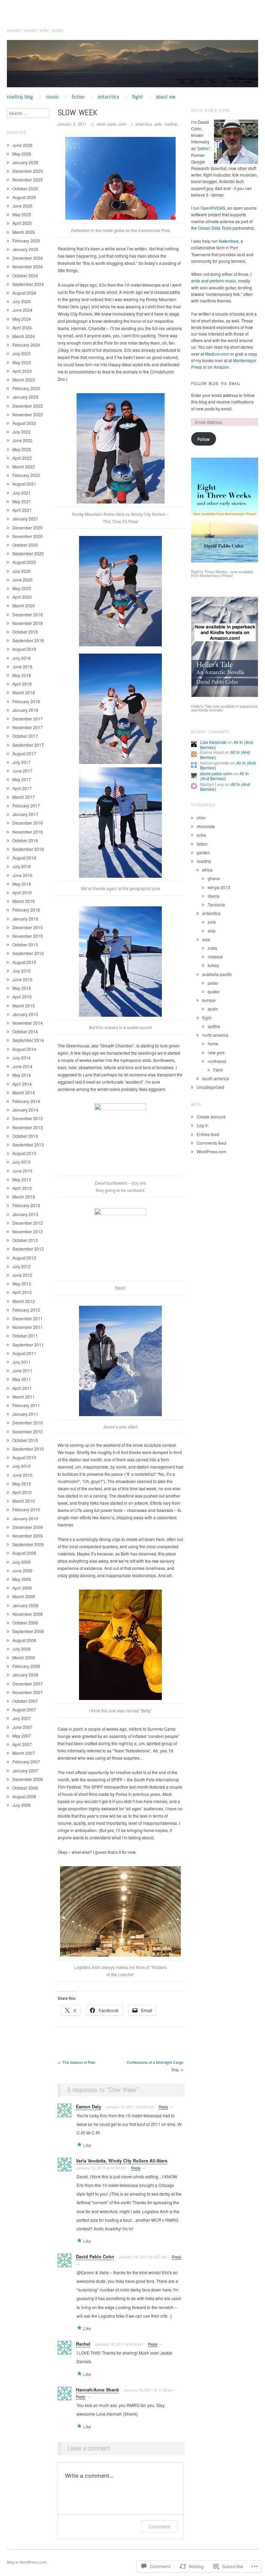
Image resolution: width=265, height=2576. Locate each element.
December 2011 (28, 1318)
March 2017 (24, 797)
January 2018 (25, 710)
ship (212, 931)
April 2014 (22, 1084)
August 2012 (24, 1258)
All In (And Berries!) (224, 776)
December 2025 (28, 171)
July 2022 (22, 432)
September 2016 (28, 849)
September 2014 (28, 1040)
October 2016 (25, 840)
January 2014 (25, 1110)
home (213, 1043)
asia (206, 939)
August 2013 (24, 1153)
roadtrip (171, 124)
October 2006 (25, 1788)
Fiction (78, 97)
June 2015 (22, 979)
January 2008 (25, 1675)
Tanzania (216, 904)
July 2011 (22, 1362)
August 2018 (24, 649)
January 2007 (25, 1771)
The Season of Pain (76, 2062)
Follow (204, 439)
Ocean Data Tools (215, 228)
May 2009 (22, 1579)
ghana (214, 878)
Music (52, 97)
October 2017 (25, 736)
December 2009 (28, 1527)
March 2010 (24, 1501)
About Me (166, 97)
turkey (213, 965)
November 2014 (28, 1023)
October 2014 (25, 1031)
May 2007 (22, 1736)
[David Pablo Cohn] (132, 66)
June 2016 (22, 875)
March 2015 (24, 1006)
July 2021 (22, 493)
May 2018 (22, 675)
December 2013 (28, 1118)
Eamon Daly (89, 2107)
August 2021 (24, 484)
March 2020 (24, 605)
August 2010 (24, 1457)
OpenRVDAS (213, 208)
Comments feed (212, 1143)
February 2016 (26, 910)
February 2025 (26, 241)
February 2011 (26, 1405)
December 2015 (28, 927)
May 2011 (22, 1379)
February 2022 (26, 475)
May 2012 (22, 1284)
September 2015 (28, 953)
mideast (215, 957)
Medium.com (217, 354)
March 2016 (24, 901)
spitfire (214, 1026)
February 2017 (26, 805)
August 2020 (24, 562)
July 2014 (22, 1058)
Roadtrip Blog (20, 97)
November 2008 (28, 1614)
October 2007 (25, 1701)
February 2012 (26, 1310)
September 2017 (28, 745)
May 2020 (22, 588)
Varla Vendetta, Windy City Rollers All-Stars (122, 2161)
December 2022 (28, 406)
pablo (203, 148)
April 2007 (22, 1744)
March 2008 (24, 1657)
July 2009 (22, 1562)
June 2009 (22, 1570)
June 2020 (22, 580)
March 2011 (24, 1397)
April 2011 (22, 1388)
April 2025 (22, 223)
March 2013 (24, 1197)
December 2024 (28, 258)
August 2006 (24, 1796)
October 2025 (25, 188)
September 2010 (28, 1449)
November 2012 (28, 1231)
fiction (202, 844)
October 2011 (25, 1336)
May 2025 (22, 214)
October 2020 (25, 545)
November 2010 (28, 1431)
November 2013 (28, 1127)
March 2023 (24, 380)
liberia (214, 896)
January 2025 (25, 249)
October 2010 (25, 1440)
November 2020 (28, 536)
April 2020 (22, 597)
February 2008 (26, 1666)
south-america (216, 1078)
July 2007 (22, 1718)
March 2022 (24, 466)
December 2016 (28, 823)
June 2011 (22, 1370)
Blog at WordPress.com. (27, 2562)
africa (207, 870)
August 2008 (24, 1640)
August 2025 (24, 197)
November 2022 (28, 414)
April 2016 (22, 892)
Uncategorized (210, 1087)
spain (213, 1009)
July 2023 (22, 353)
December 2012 (28, 1223)
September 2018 (28, 640)
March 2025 (24, 232)
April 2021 (22, 510)
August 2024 (24, 293)
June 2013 (22, 1171)
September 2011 (28, 1345)
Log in (203, 1125)
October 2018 (25, 632)
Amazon (221, 367)
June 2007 (22, 1727)
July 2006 (22, 1805)
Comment (159, 2527)
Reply (164, 2107)
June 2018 (22, 667)
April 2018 (22, 684)
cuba (201, 835)
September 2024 (28, 284)
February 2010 (26, 1509)
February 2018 (26, 701)
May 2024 (22, 319)
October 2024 (25, 275)
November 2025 (28, 180)
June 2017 (22, 771)
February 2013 (26, 1205)
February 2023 (26, 388)
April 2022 (22, 458)
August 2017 (24, 753)
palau (213, 983)
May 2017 (22, 779)
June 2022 (22, 440)
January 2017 (25, 814)
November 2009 (28, 1536)
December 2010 (28, 1423)
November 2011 (28, 1327)
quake (214, 991)
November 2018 (28, 623)
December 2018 (28, 614)
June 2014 (22, 1066)
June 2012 (22, 1275)
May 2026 (22, 154)
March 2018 (24, 692)
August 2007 (24, 1709)
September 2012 (28, 1249)
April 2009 (22, 1588)
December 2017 (28, 719)
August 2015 (24, 962)
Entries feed (208, 1134)
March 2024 (24, 336)
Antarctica (108, 97)
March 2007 (24, 1753)
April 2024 (22, 327)
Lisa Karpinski (213, 742)
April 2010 (22, 1492)
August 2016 (24, 858)
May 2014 (22, 1075)
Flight (137, 97)
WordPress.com (212, 1151)
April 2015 (22, 997)
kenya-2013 (219, 887)
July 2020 (22, 571)
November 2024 (28, 266)
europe (209, 1000)
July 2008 (22, 1649)
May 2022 (22, 449)
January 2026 (25, 162)
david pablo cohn (111, 124)
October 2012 (25, 1240)
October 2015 (25, 944)
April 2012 (22, 1292)
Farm (218, 1070)
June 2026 (22, 145)
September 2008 (28, 1631)
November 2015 (28, 936)
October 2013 (25, 1136)
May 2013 (22, 1179)
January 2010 (25, 1518)
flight (207, 1018)
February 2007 (26, 1762)
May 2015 (22, 988)
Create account (211, 1117)
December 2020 (28, 528)
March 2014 (24, 1092)
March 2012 (24, 1301)
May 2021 (22, 501)
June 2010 (22, 1475)
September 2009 (28, 1544)
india (212, 948)
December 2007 (28, 1684)
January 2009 (25, 1605)
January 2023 (25, 397)
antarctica (144, 124)
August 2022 (24, 423)
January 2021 (25, 519)
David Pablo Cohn (53, 20)
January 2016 (25, 919)
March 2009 (24, 1596)
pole (158, 124)
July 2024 (22, 301)
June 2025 (22, 206)
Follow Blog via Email (216, 384)
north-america (215, 1035)
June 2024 (22, 310)
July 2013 (22, 1162)
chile (201, 818)
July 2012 (22, 1266)
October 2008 (25, 1623)
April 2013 (22, 1188)
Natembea (229, 241)
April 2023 (22, 371)
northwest (217, 1061)
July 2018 (22, 658)
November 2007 (28, 1692)
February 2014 (26, 1101)
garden (203, 852)
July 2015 (22, 971)
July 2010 (22, 1466)
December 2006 (28, 1779)
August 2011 (24, 1353)
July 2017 (22, 762)
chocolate (206, 826)
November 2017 (28, 727)
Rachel (83, 2344)
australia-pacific (217, 974)
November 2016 (28, 832)
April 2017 (22, 788)
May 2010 (22, 1484)
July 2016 (22, 866)
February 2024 (26, 345)
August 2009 (24, 1553)
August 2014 (24, 1049)
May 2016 (22, 884)
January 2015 (25, 1014)
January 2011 (25, 1414)
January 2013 (25, 1214)
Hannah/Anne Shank (97, 2390)
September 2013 (28, 1145)
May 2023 (22, 362)
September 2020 (28, 553)
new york (216, 1052)
